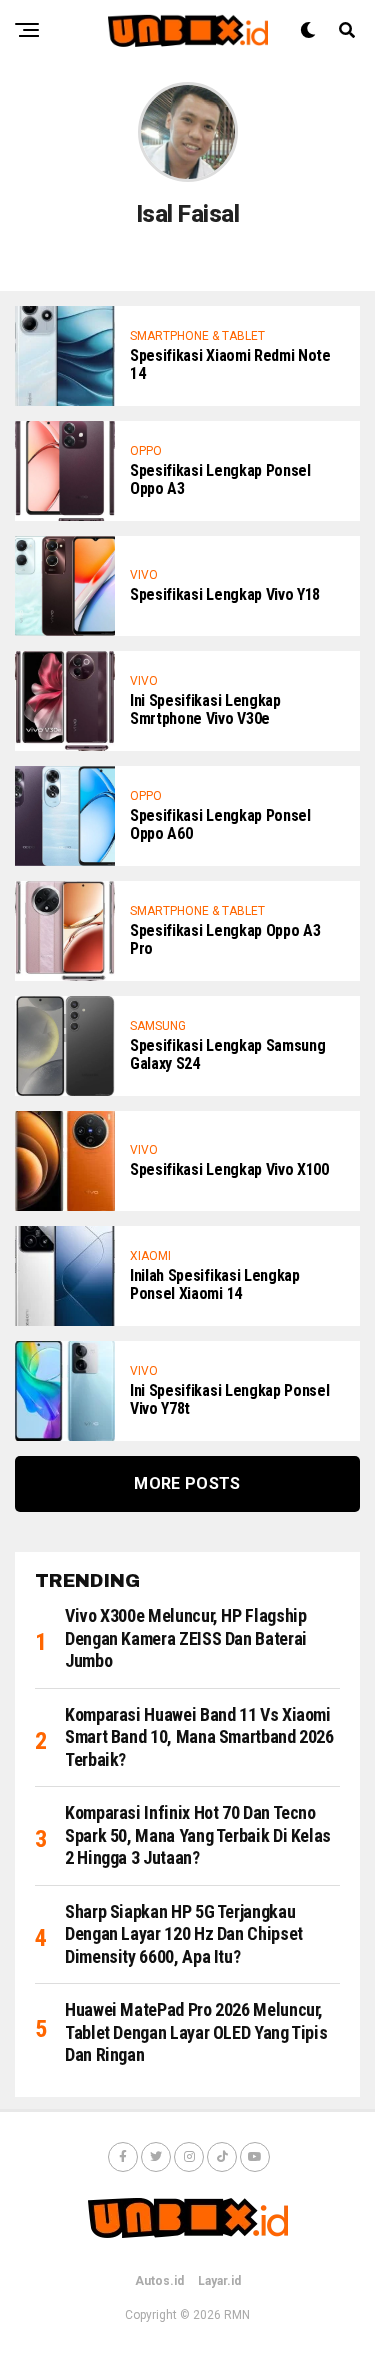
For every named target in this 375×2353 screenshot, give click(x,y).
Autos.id (159, 2281)
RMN (237, 2315)
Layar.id (219, 2281)
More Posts (187, 1483)
